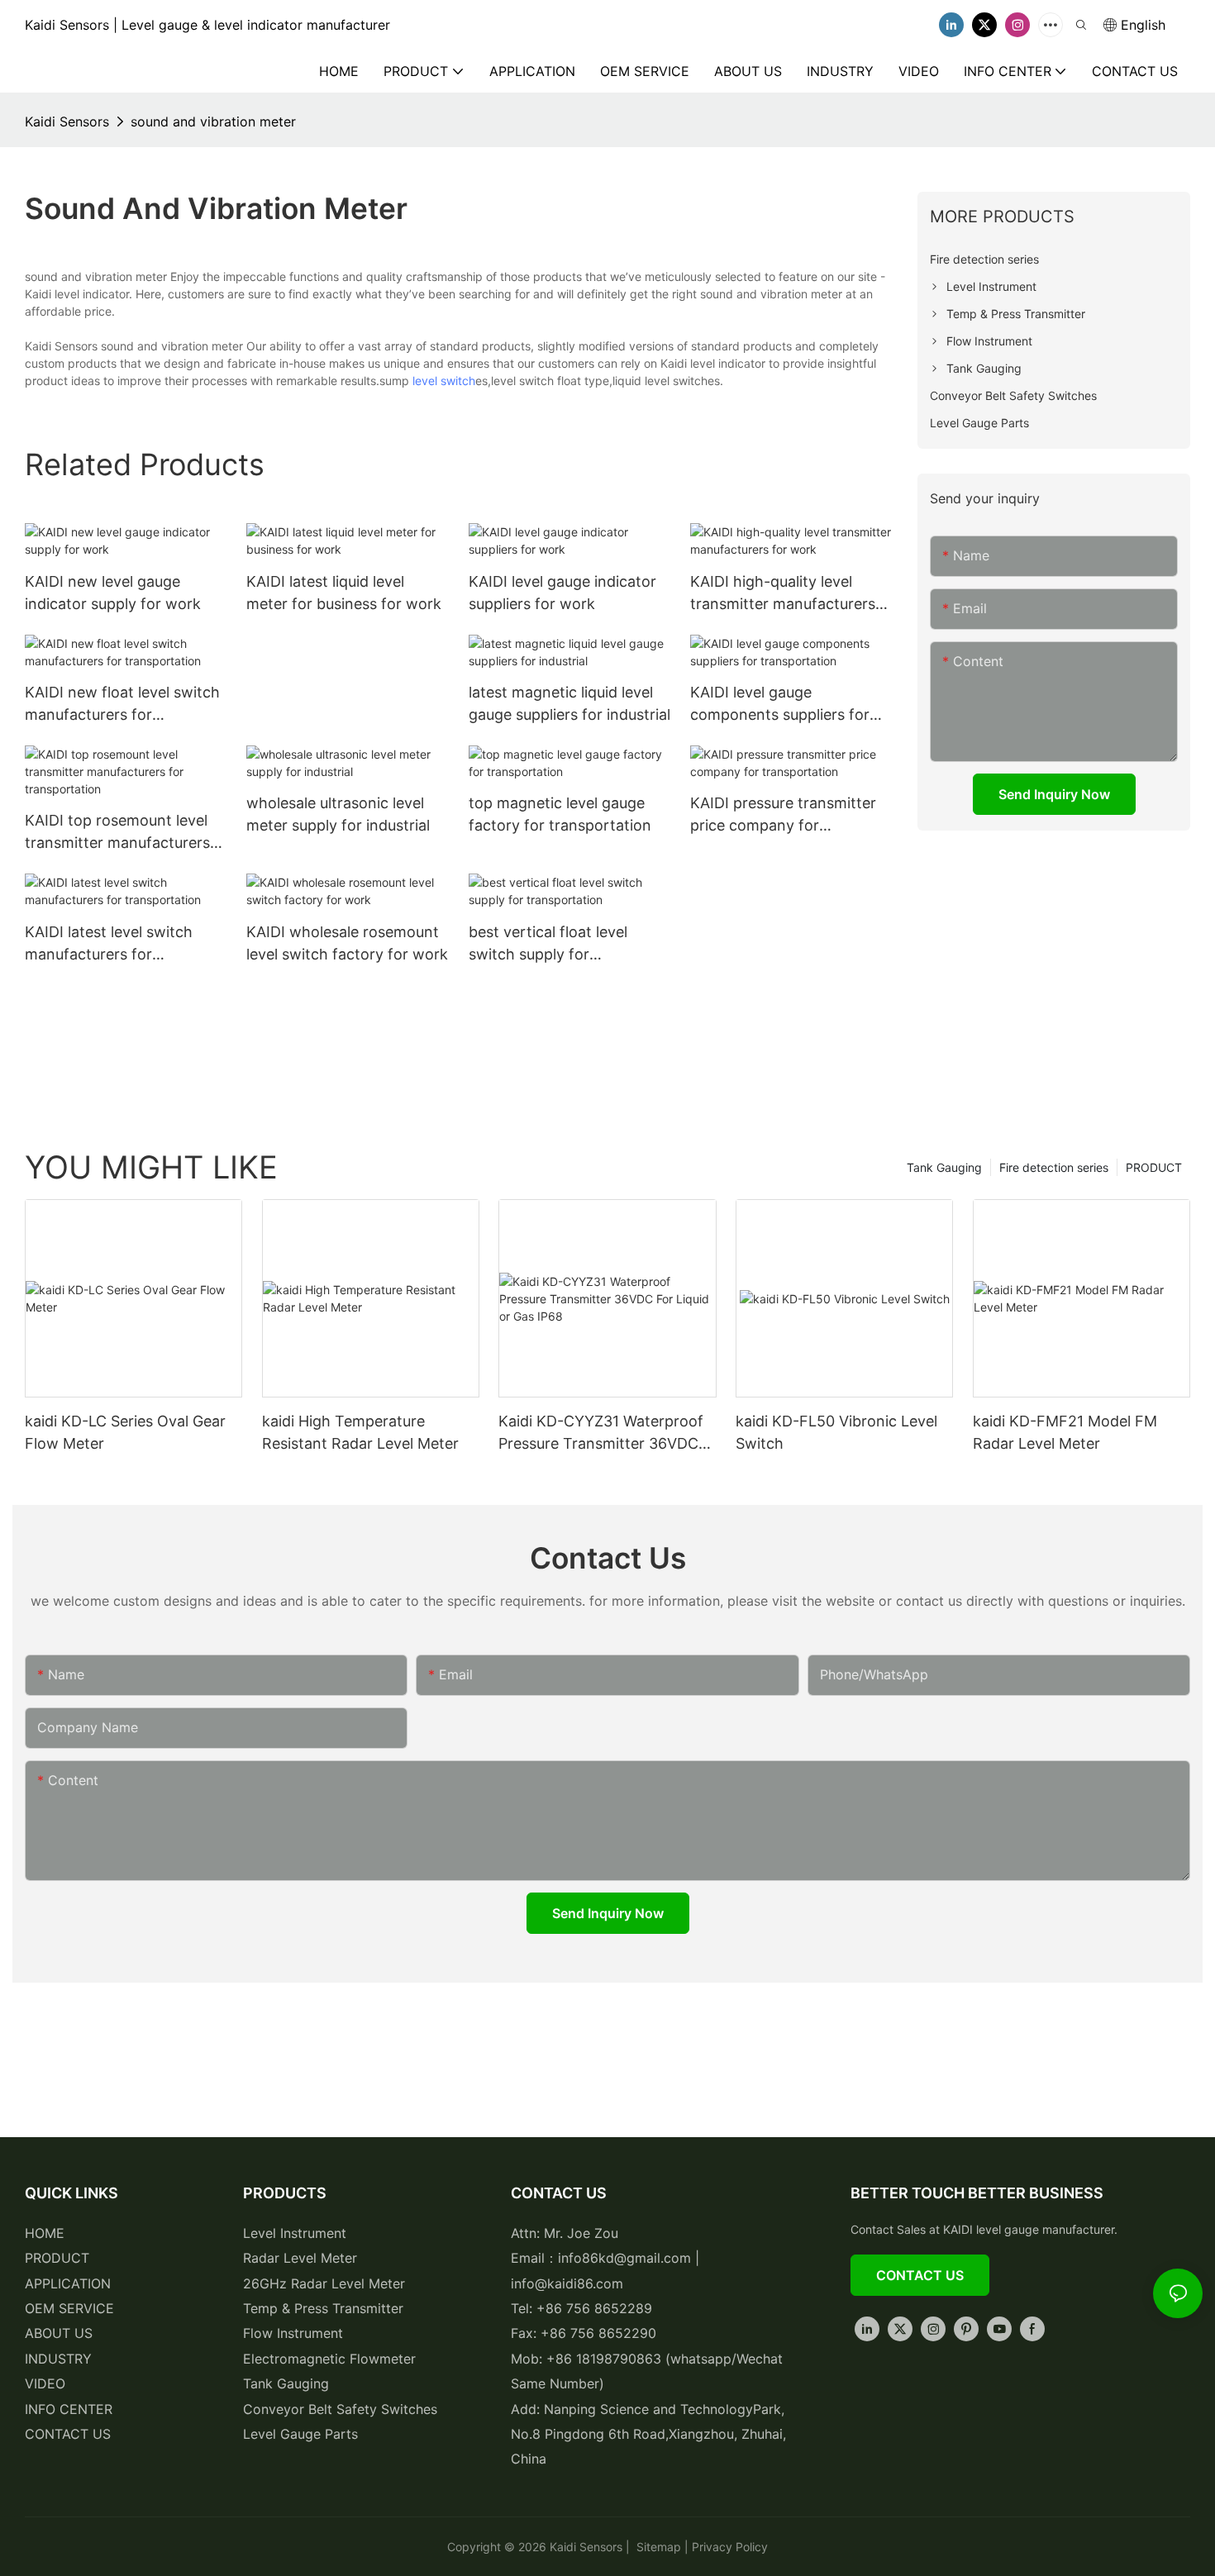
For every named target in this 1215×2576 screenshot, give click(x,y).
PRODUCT (1154, 1167)
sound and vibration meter (213, 121)
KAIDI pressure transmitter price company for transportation (783, 815)
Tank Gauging (944, 1167)
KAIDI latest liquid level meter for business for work (344, 593)
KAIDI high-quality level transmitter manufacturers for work (783, 594)
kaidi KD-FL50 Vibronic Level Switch (836, 1432)
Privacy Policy (730, 2547)
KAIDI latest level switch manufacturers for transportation (109, 944)
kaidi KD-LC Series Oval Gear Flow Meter (125, 1432)
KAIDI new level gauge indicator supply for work (113, 593)
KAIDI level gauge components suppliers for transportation (780, 705)
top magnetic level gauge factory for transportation (560, 814)
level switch (444, 381)
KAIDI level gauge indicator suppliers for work (562, 593)
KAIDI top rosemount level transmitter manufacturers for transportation (117, 833)
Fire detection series (1054, 1167)
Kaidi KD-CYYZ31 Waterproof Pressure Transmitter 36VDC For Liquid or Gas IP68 (601, 1433)
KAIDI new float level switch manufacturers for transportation (122, 705)
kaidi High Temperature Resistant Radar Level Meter (360, 1432)
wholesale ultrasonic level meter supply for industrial (338, 814)
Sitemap (657, 2547)
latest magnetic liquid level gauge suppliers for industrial (569, 703)
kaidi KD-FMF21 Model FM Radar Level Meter (1065, 1432)
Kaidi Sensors (67, 121)
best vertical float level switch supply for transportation (548, 944)
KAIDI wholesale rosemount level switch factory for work (347, 943)
